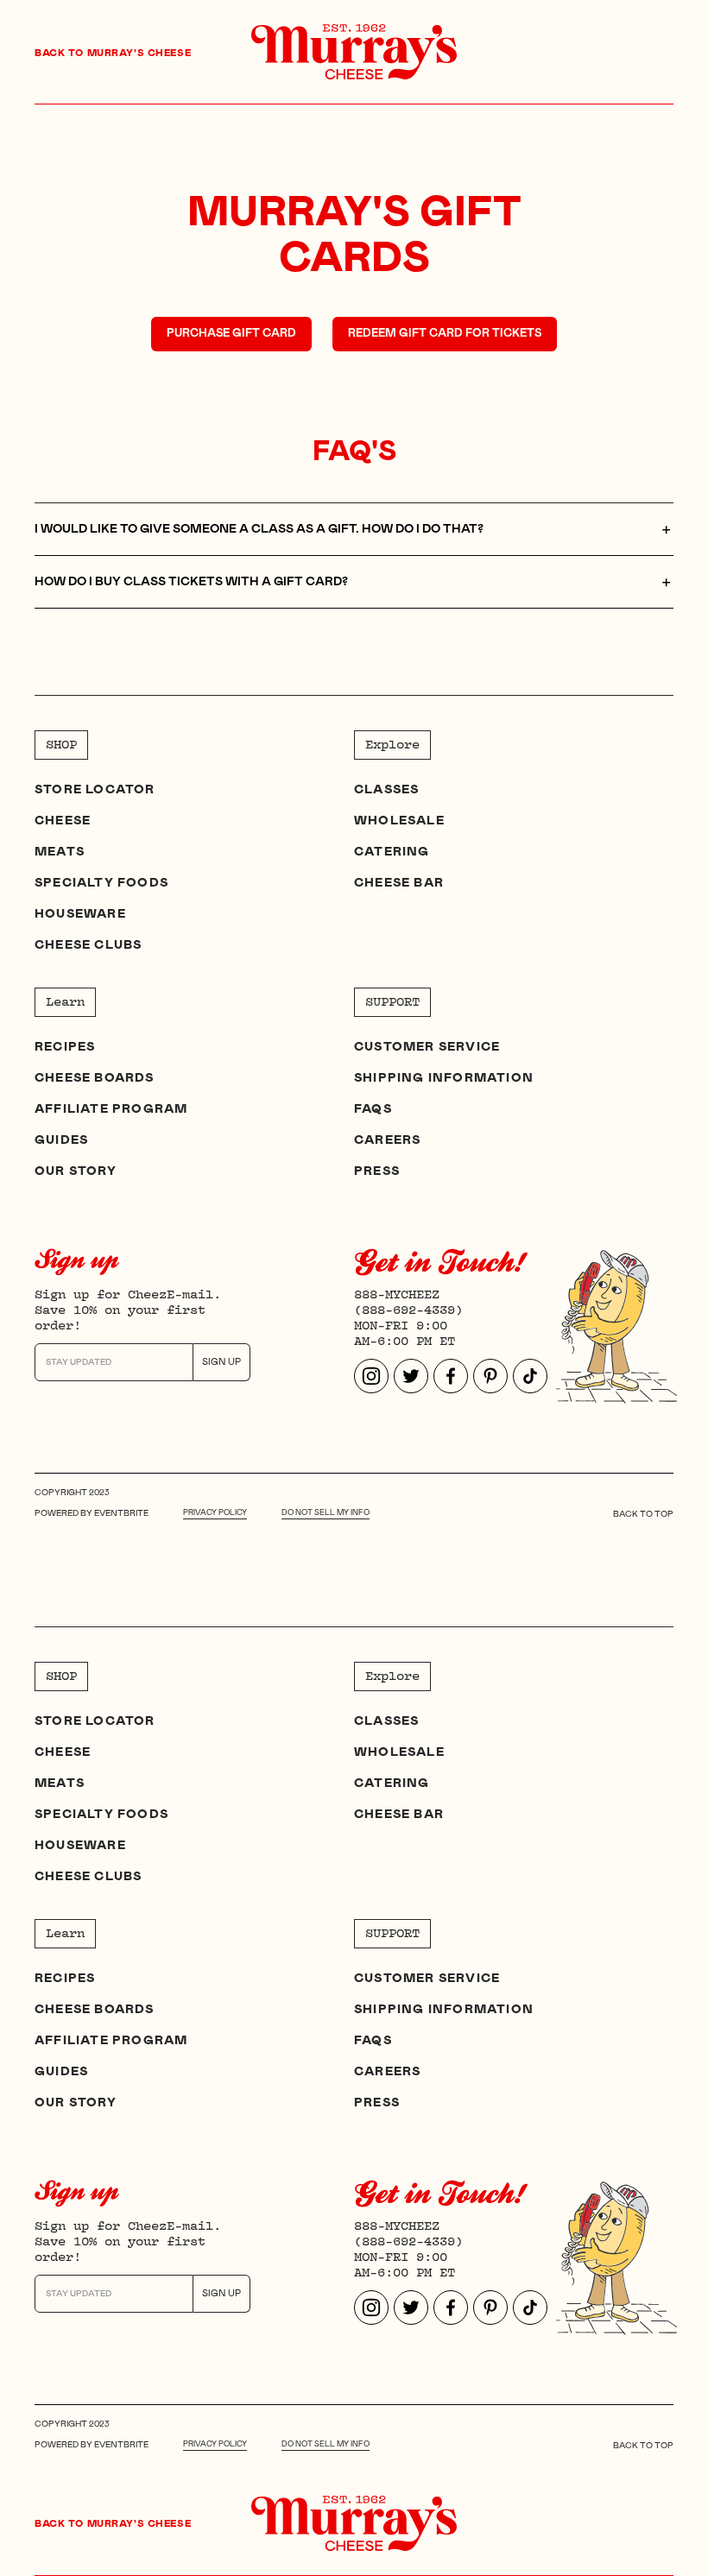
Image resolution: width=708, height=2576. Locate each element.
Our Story (76, 1171)
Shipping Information (444, 1078)
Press (377, 1171)
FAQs (373, 1109)
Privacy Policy (215, 1513)
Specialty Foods (101, 883)
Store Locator (95, 790)
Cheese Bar (399, 883)
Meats (60, 852)
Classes (386, 790)
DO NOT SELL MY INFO (326, 1513)
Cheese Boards (95, 1078)
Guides (61, 1140)
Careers (387, 1140)
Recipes (65, 1047)
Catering (392, 852)
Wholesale (399, 821)
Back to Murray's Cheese (113, 53)
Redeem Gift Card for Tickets (445, 334)
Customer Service (427, 1047)
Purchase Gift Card (231, 334)
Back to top (643, 1514)
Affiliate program (111, 1109)
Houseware (80, 914)
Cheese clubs (88, 945)
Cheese (63, 821)
